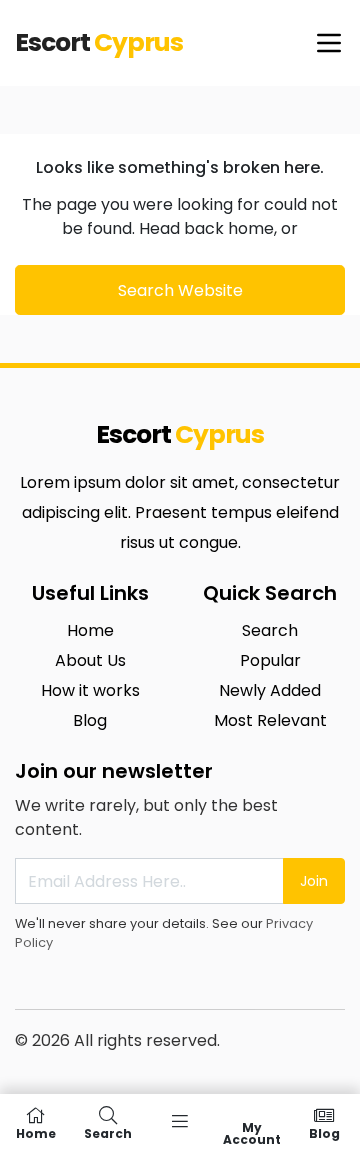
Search (270, 630)
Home (90, 630)
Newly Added (270, 690)
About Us (90, 660)
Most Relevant (270, 720)
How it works (90, 690)
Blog (90, 720)
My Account (252, 1132)
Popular (270, 660)
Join (314, 881)
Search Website (180, 290)
